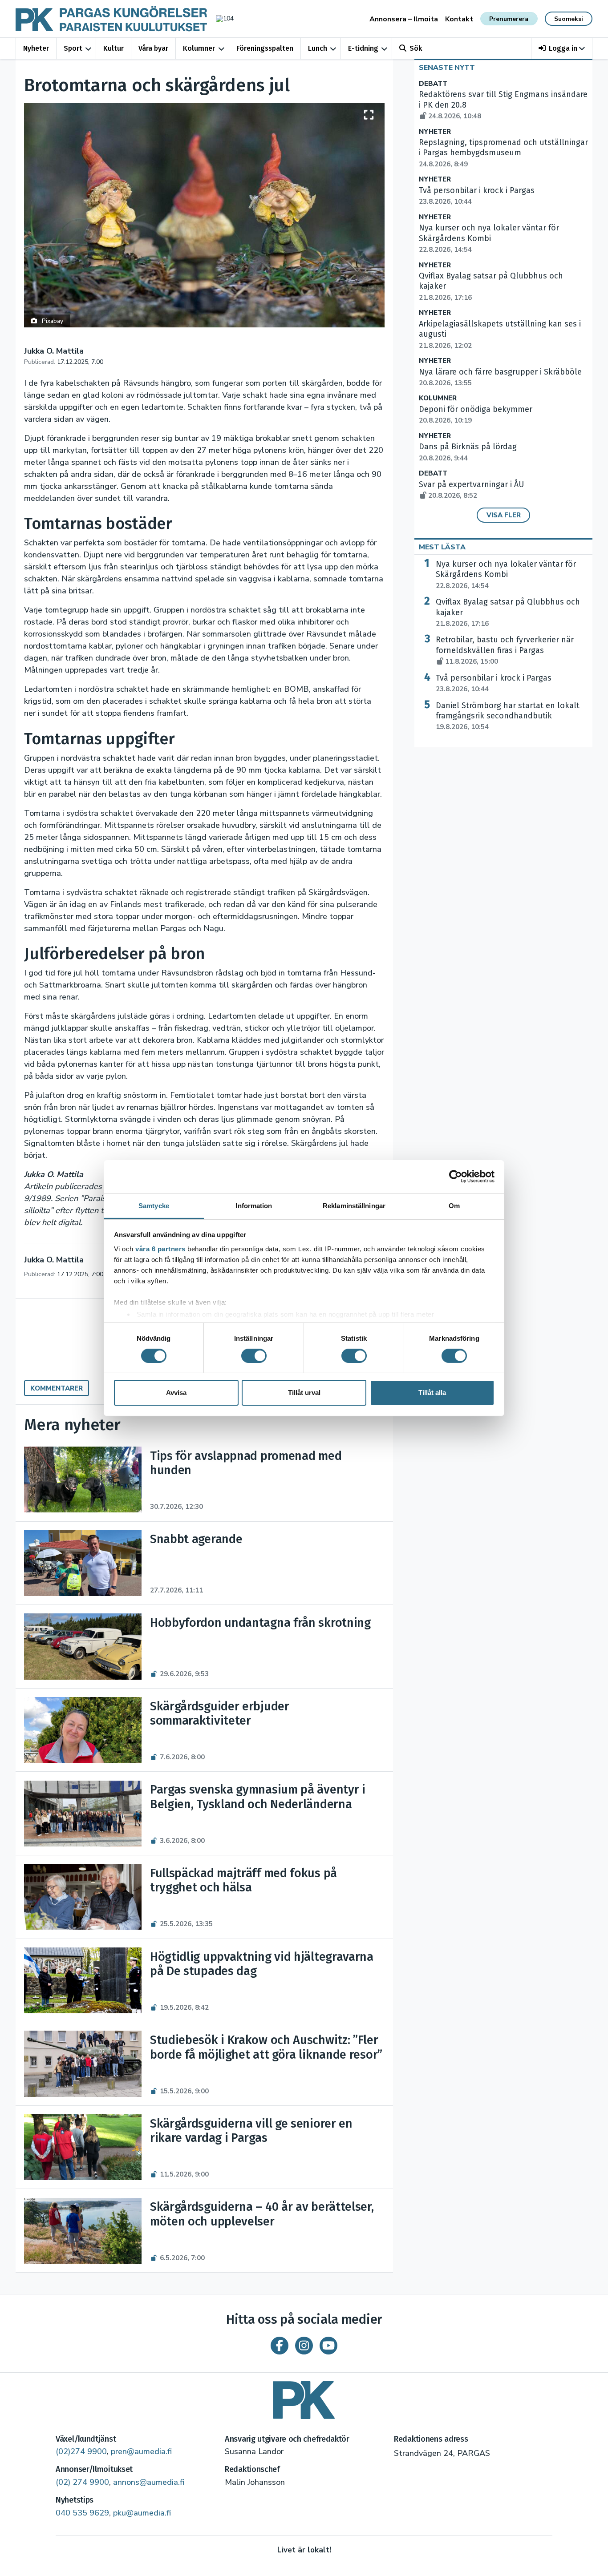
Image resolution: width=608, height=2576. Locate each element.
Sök (416, 48)
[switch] (254, 1356)
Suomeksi (569, 19)
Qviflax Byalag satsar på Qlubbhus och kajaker (508, 613)
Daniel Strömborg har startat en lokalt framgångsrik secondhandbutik (508, 716)
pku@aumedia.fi (142, 2513)
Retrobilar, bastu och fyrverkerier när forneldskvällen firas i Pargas (505, 650)
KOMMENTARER (57, 1388)
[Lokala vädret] (220, 18)
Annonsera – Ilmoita (404, 19)
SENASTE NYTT (447, 68)
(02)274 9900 (81, 2451)
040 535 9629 (82, 2513)
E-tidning (363, 48)
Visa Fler (504, 515)
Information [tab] (254, 1205)
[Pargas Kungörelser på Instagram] (304, 2346)
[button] (562, 48)
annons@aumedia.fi (149, 2482)
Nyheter (36, 48)
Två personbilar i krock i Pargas (494, 683)
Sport (73, 48)
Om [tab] (454, 1205)
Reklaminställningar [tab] (354, 1205)
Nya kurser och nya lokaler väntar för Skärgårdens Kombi (506, 575)
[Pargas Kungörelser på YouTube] (328, 2346)
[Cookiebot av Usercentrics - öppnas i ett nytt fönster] (456, 1177)
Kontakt (459, 19)
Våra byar (153, 48)
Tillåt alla (432, 1393)
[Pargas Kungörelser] (304, 2397)
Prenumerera (509, 19)
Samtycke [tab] (154, 1205)
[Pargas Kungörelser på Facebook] (280, 2346)
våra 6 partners (160, 1248)
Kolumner (199, 48)
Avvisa (176, 1393)
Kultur (113, 48)
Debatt (433, 84)
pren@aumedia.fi (141, 2451)
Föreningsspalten (265, 48)
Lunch (318, 48)
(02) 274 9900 (82, 2482)
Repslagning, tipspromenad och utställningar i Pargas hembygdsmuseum (503, 153)
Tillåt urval (304, 1393)
